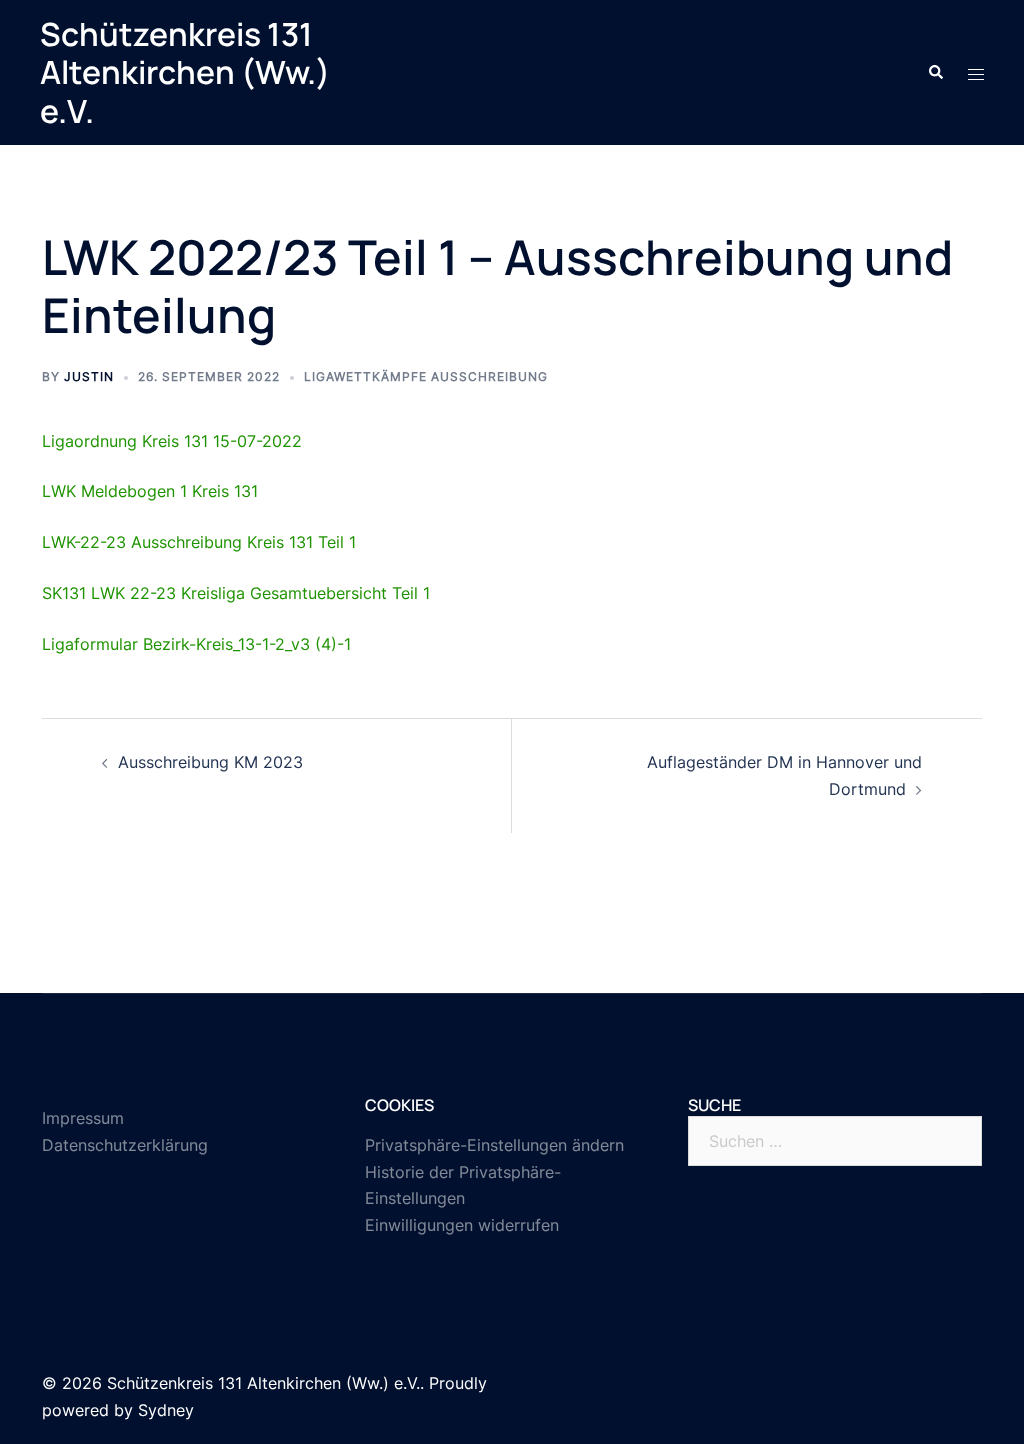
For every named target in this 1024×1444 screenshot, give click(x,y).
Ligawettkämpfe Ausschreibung (426, 376)
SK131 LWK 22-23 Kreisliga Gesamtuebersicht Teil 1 (236, 593)
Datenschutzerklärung (125, 1145)
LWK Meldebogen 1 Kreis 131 (150, 491)
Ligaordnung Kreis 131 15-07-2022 (172, 441)
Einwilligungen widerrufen (462, 1225)
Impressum (83, 1118)
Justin (89, 376)
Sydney (166, 1410)
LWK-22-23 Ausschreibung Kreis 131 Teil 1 (199, 542)
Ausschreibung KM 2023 (210, 762)
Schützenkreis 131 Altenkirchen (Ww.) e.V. (185, 72)
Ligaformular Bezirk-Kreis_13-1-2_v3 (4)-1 (196, 644)
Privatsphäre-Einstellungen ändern (494, 1145)
